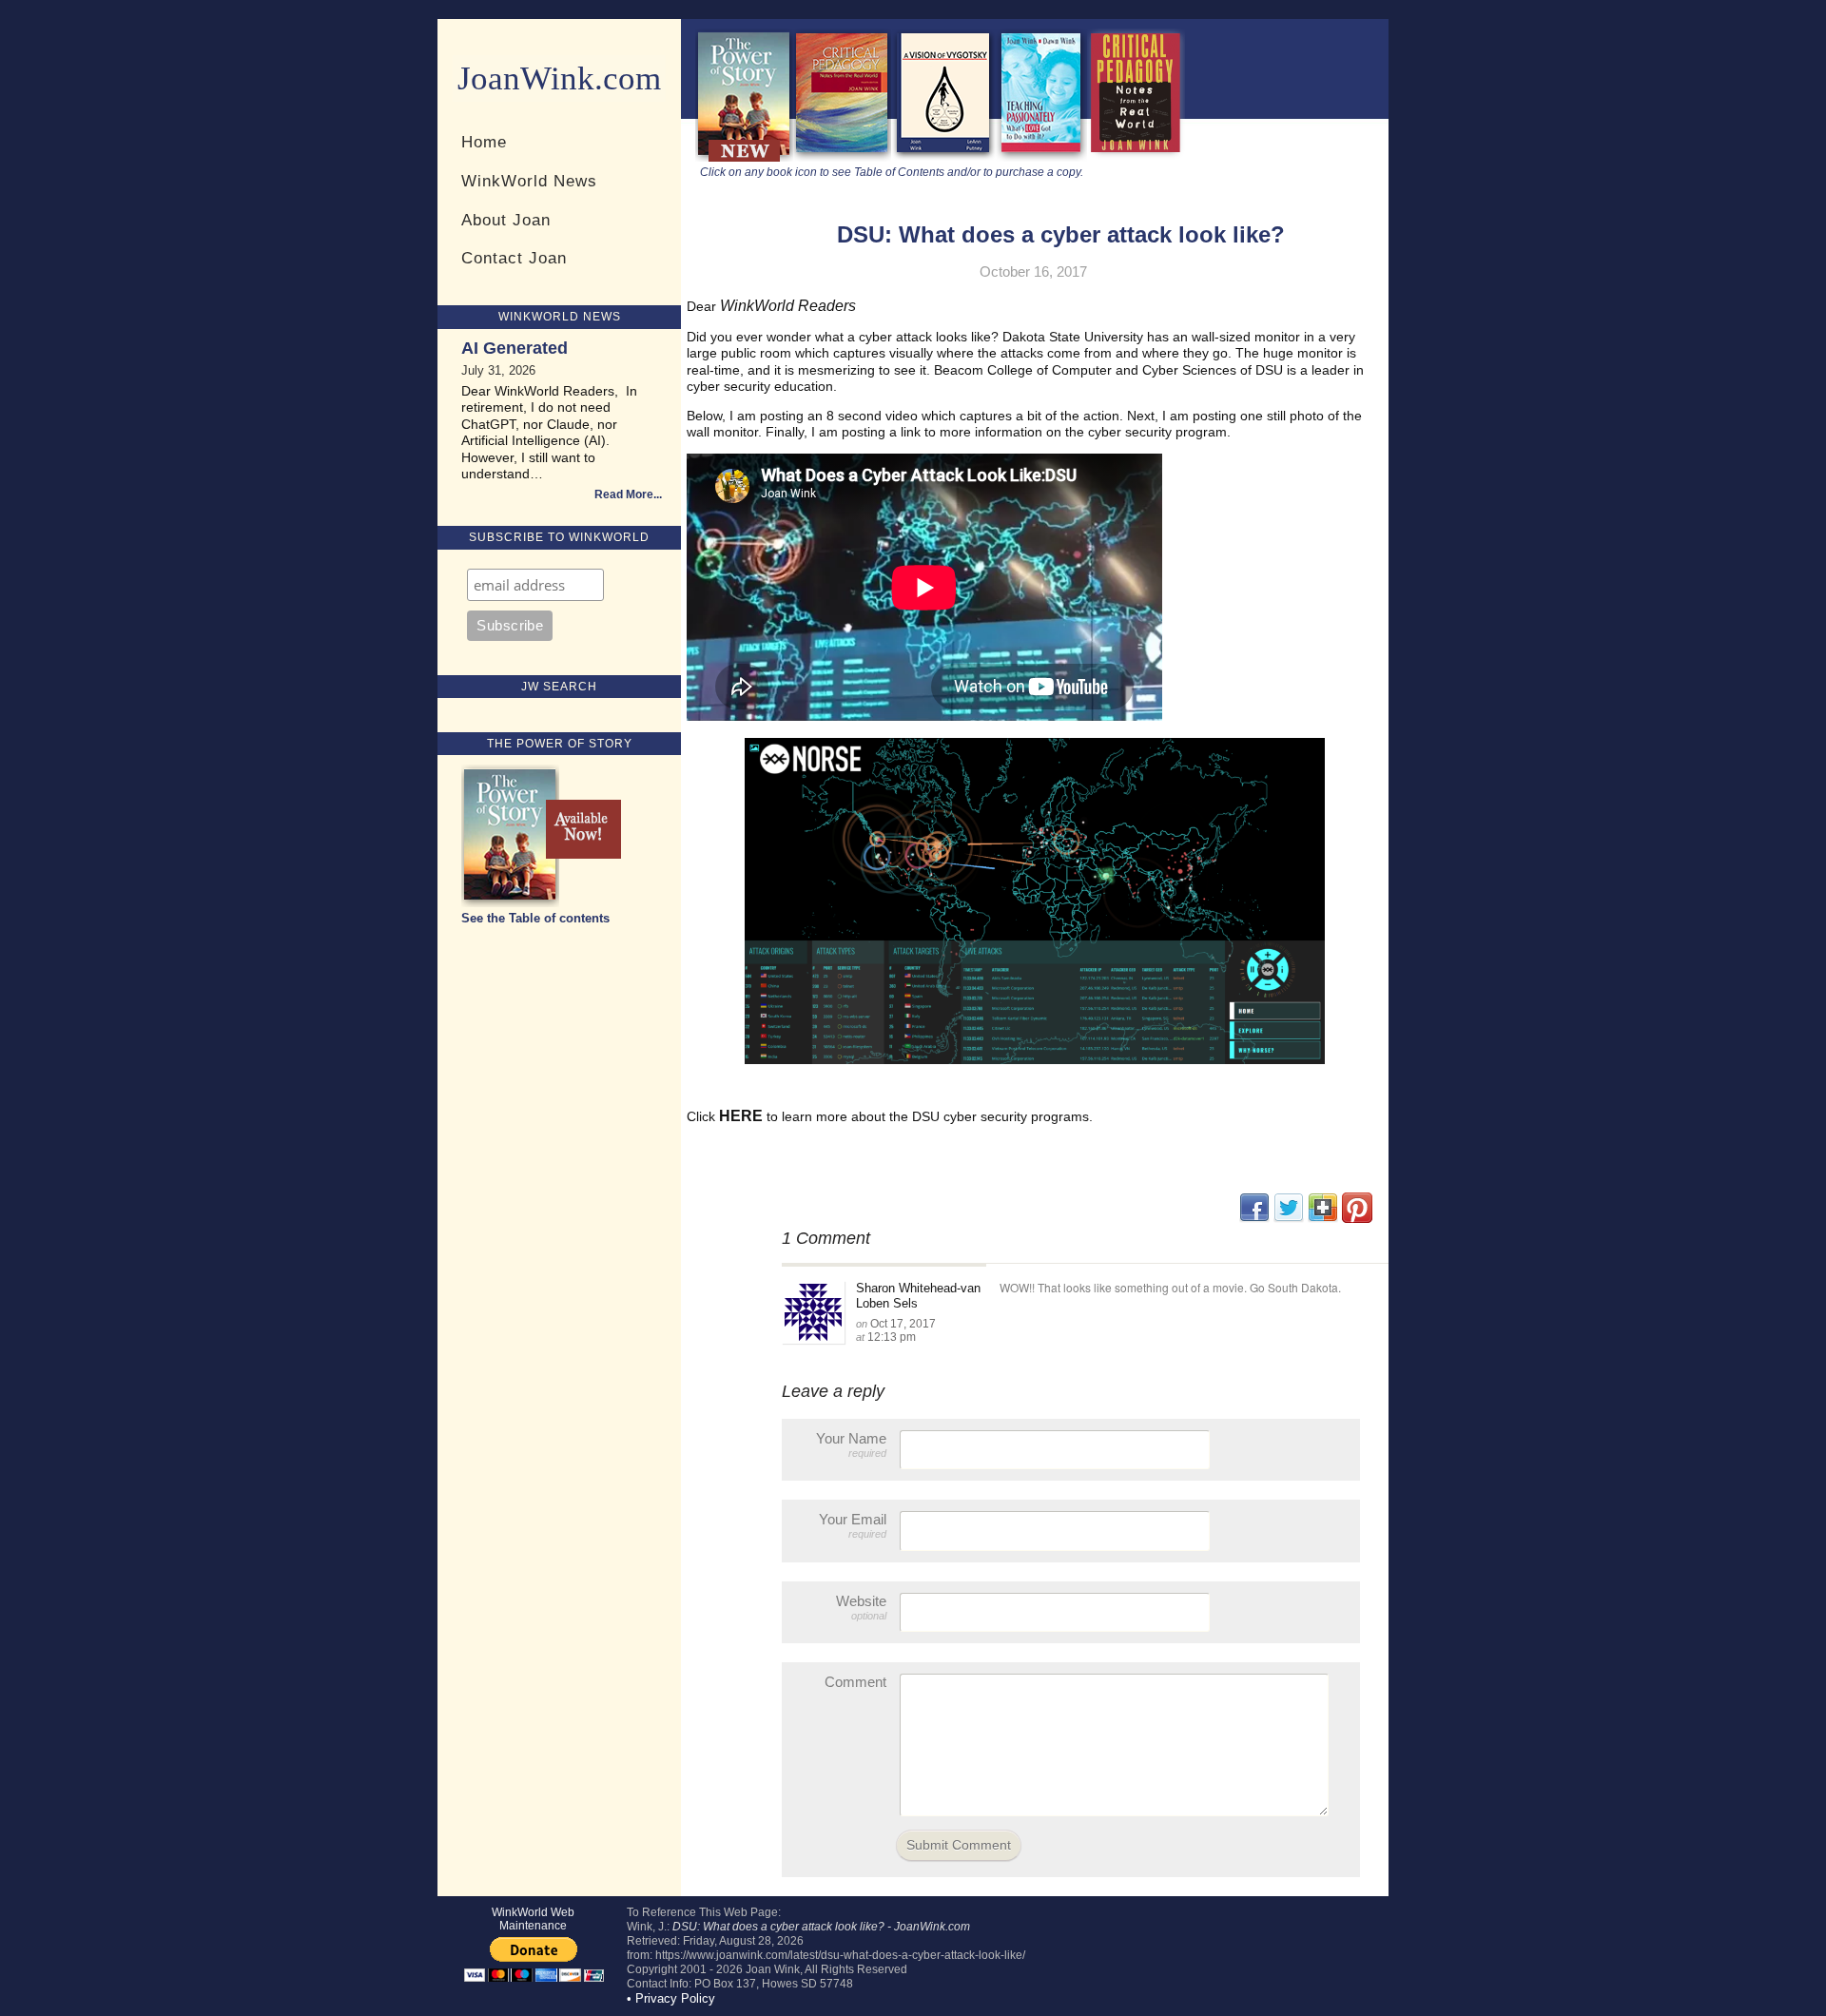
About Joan (506, 220)
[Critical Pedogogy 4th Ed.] (842, 157)
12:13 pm (892, 1337)
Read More (624, 494)
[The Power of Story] (744, 157)
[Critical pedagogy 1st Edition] (1136, 157)
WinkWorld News (529, 181)
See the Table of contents (535, 918)
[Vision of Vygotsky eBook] (943, 157)
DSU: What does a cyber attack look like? (1061, 234)
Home (484, 142)
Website (861, 1607)
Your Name (851, 1444)
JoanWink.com (559, 78)
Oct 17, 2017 (903, 1324)
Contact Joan (514, 258)
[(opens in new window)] (1357, 1219)
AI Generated (515, 348)
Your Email (853, 1525)
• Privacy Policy (671, 1998)
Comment (855, 1682)
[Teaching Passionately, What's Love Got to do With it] (1041, 157)
